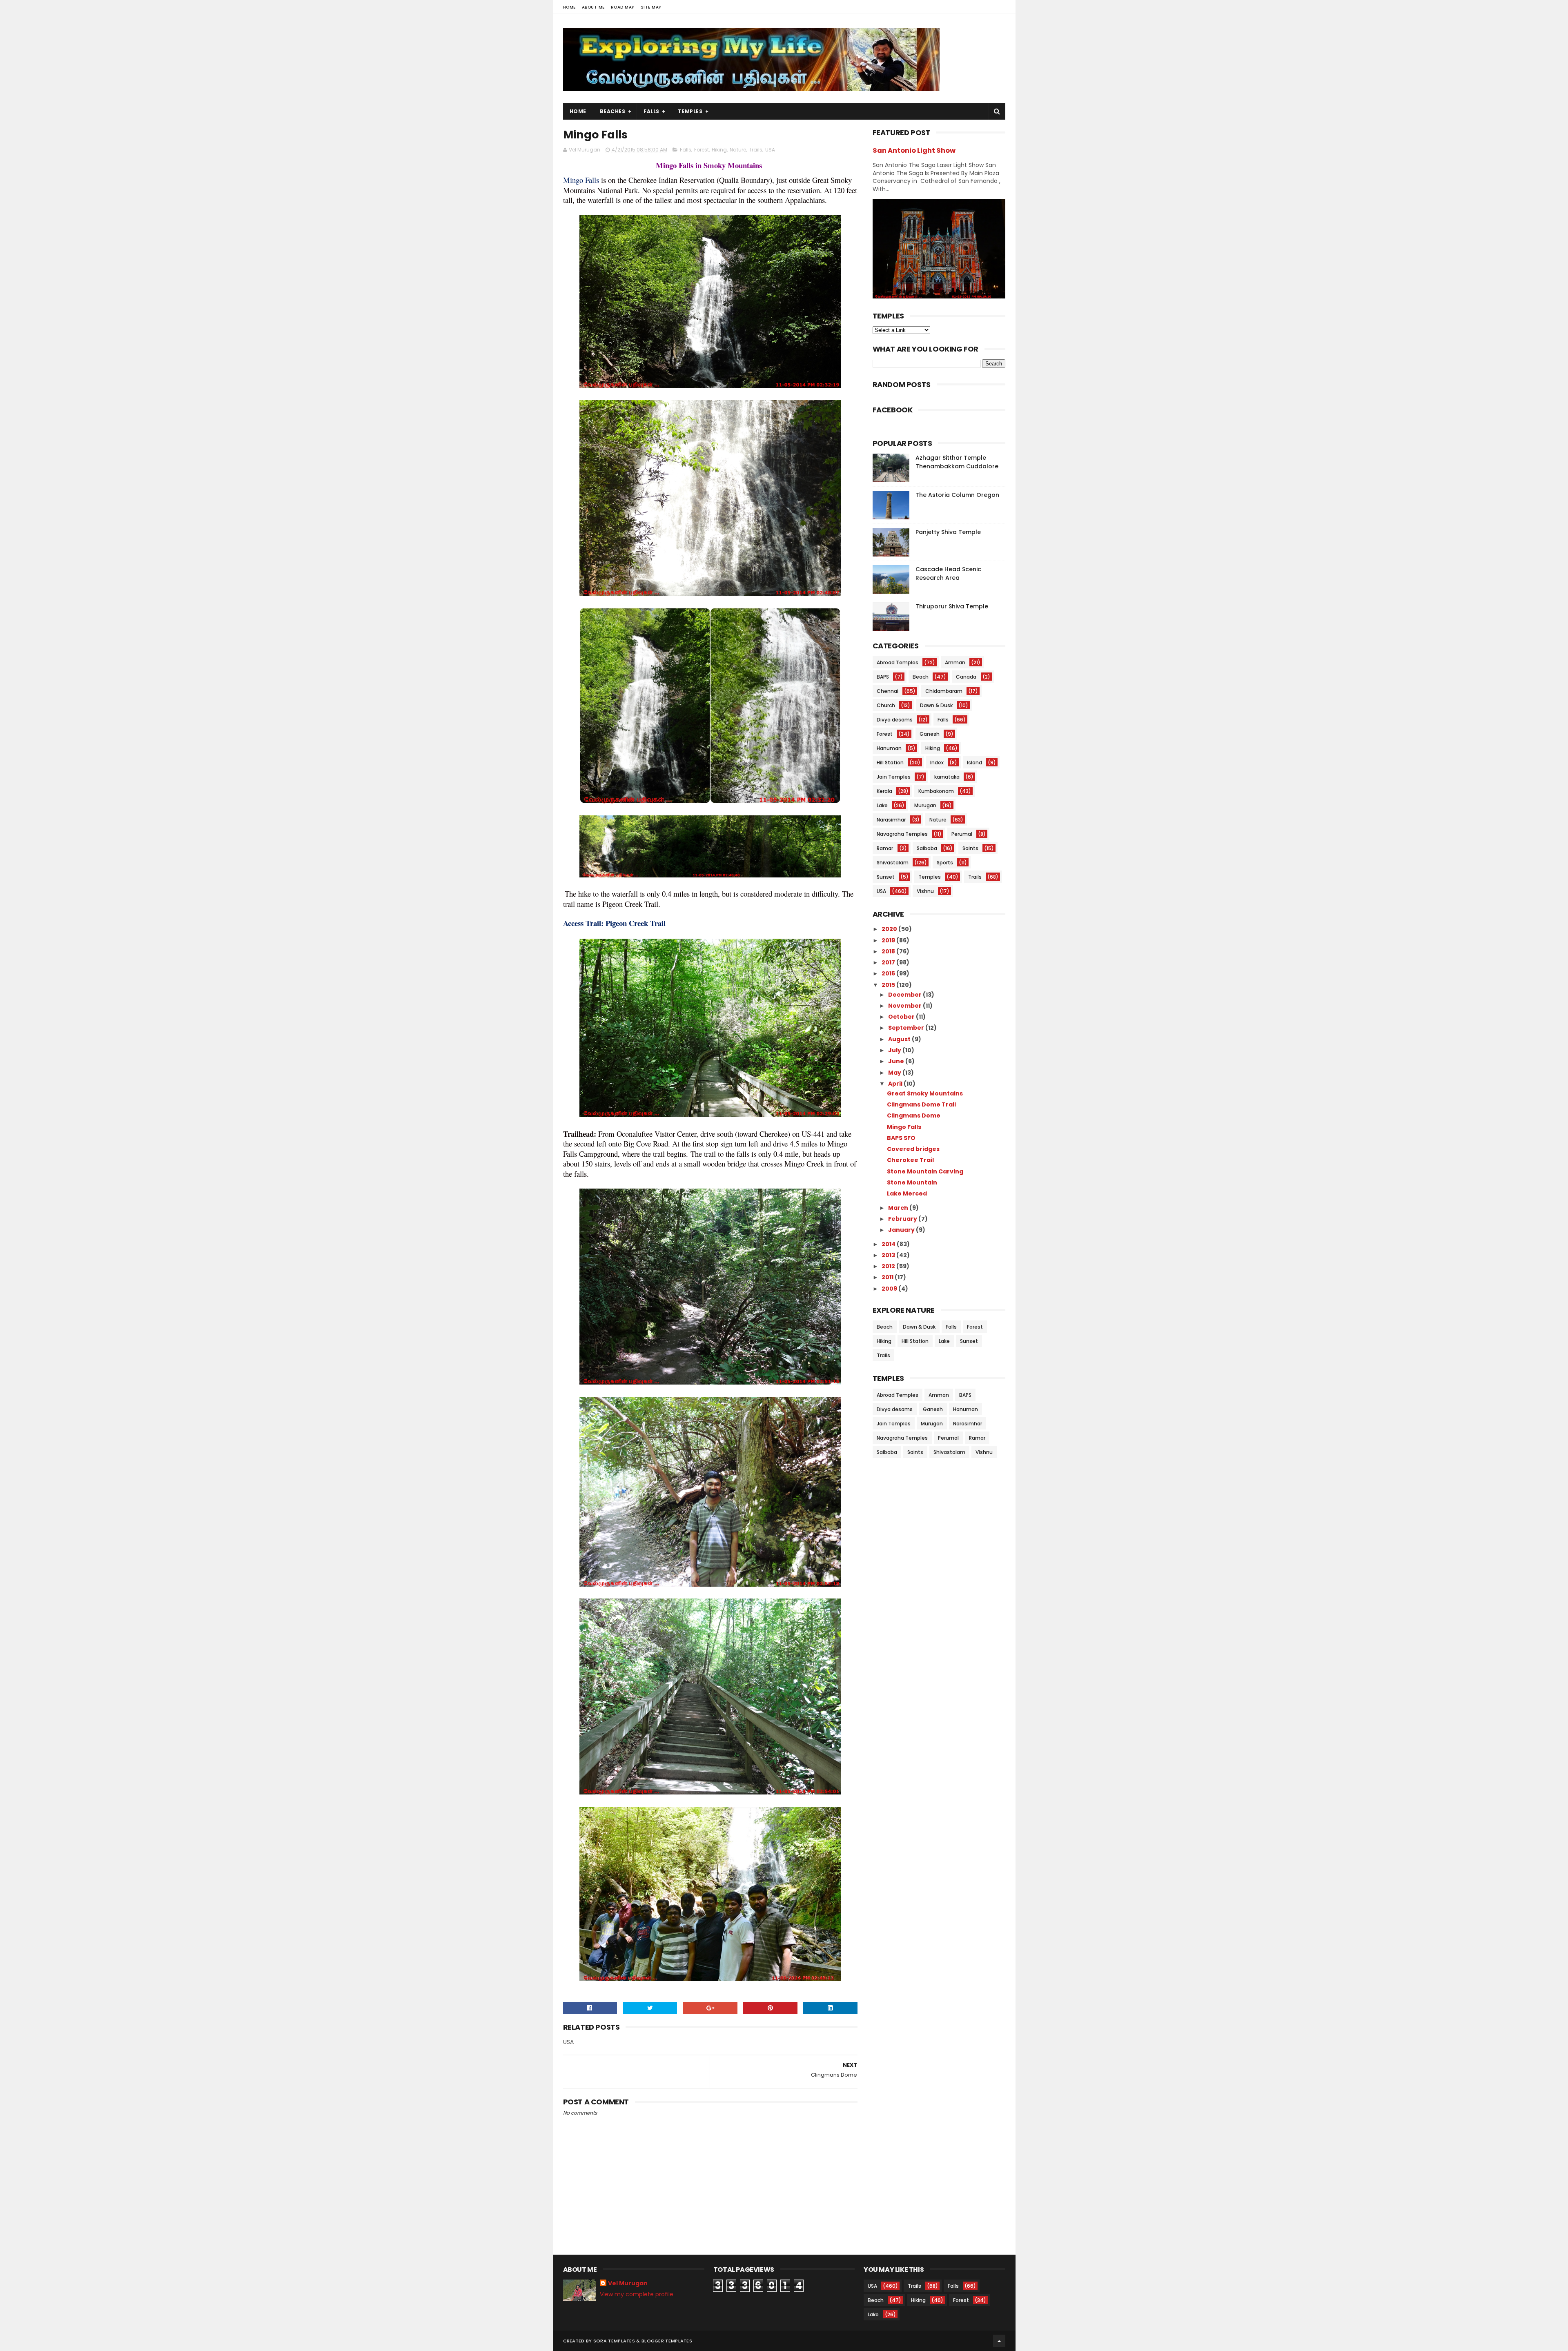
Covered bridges (913, 1149)
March (899, 1208)
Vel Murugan (628, 2283)
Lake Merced (907, 1193)
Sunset (886, 877)
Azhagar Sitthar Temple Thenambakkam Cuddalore (957, 462)
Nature (738, 150)
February (903, 1219)
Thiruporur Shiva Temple (952, 606)
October (902, 1017)
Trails (756, 150)
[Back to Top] (999, 2341)
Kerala (884, 791)
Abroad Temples (898, 662)
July (895, 1050)
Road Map (623, 7)
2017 (889, 962)
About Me (593, 7)
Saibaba (927, 848)
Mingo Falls (904, 1127)
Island (974, 763)
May (895, 1073)
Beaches (613, 111)
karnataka (947, 777)
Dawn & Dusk (936, 705)
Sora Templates (614, 2341)
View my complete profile (637, 2294)
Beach (921, 677)
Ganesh (930, 734)
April (896, 1084)
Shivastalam (893, 863)
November (905, 1006)
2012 (889, 1266)
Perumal (962, 834)
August (900, 1039)
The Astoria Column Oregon (957, 495)
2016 (889, 973)
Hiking (719, 150)
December (905, 995)
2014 (889, 1244)
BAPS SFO (901, 1138)
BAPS (883, 677)
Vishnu (925, 891)
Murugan (925, 805)
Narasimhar (891, 820)
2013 (889, 1255)
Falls (651, 111)
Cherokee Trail (910, 1160)
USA (770, 150)
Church (886, 705)
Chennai (888, 691)
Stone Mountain (912, 1182)
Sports (945, 863)
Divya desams (895, 720)
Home (569, 7)
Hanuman (889, 748)
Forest (702, 150)
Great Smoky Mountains (925, 1093)
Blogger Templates (667, 2341)
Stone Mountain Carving (925, 1171)
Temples (690, 111)
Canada (966, 677)
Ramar (885, 848)
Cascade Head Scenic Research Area (948, 573)
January (902, 1230)
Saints (970, 848)
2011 (888, 1277)
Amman (955, 662)
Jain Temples (894, 777)
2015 (889, 985)
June (897, 1061)
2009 (890, 1289)
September (907, 1028)
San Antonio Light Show (914, 150)
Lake (882, 805)
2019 (889, 940)
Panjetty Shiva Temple (948, 532)
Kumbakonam (936, 791)
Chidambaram (944, 691)
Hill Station (890, 763)
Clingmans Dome (914, 1115)
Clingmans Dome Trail (921, 1104)
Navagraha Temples (902, 834)
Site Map (651, 7)
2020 (890, 929)
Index (937, 763)
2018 (889, 951)
